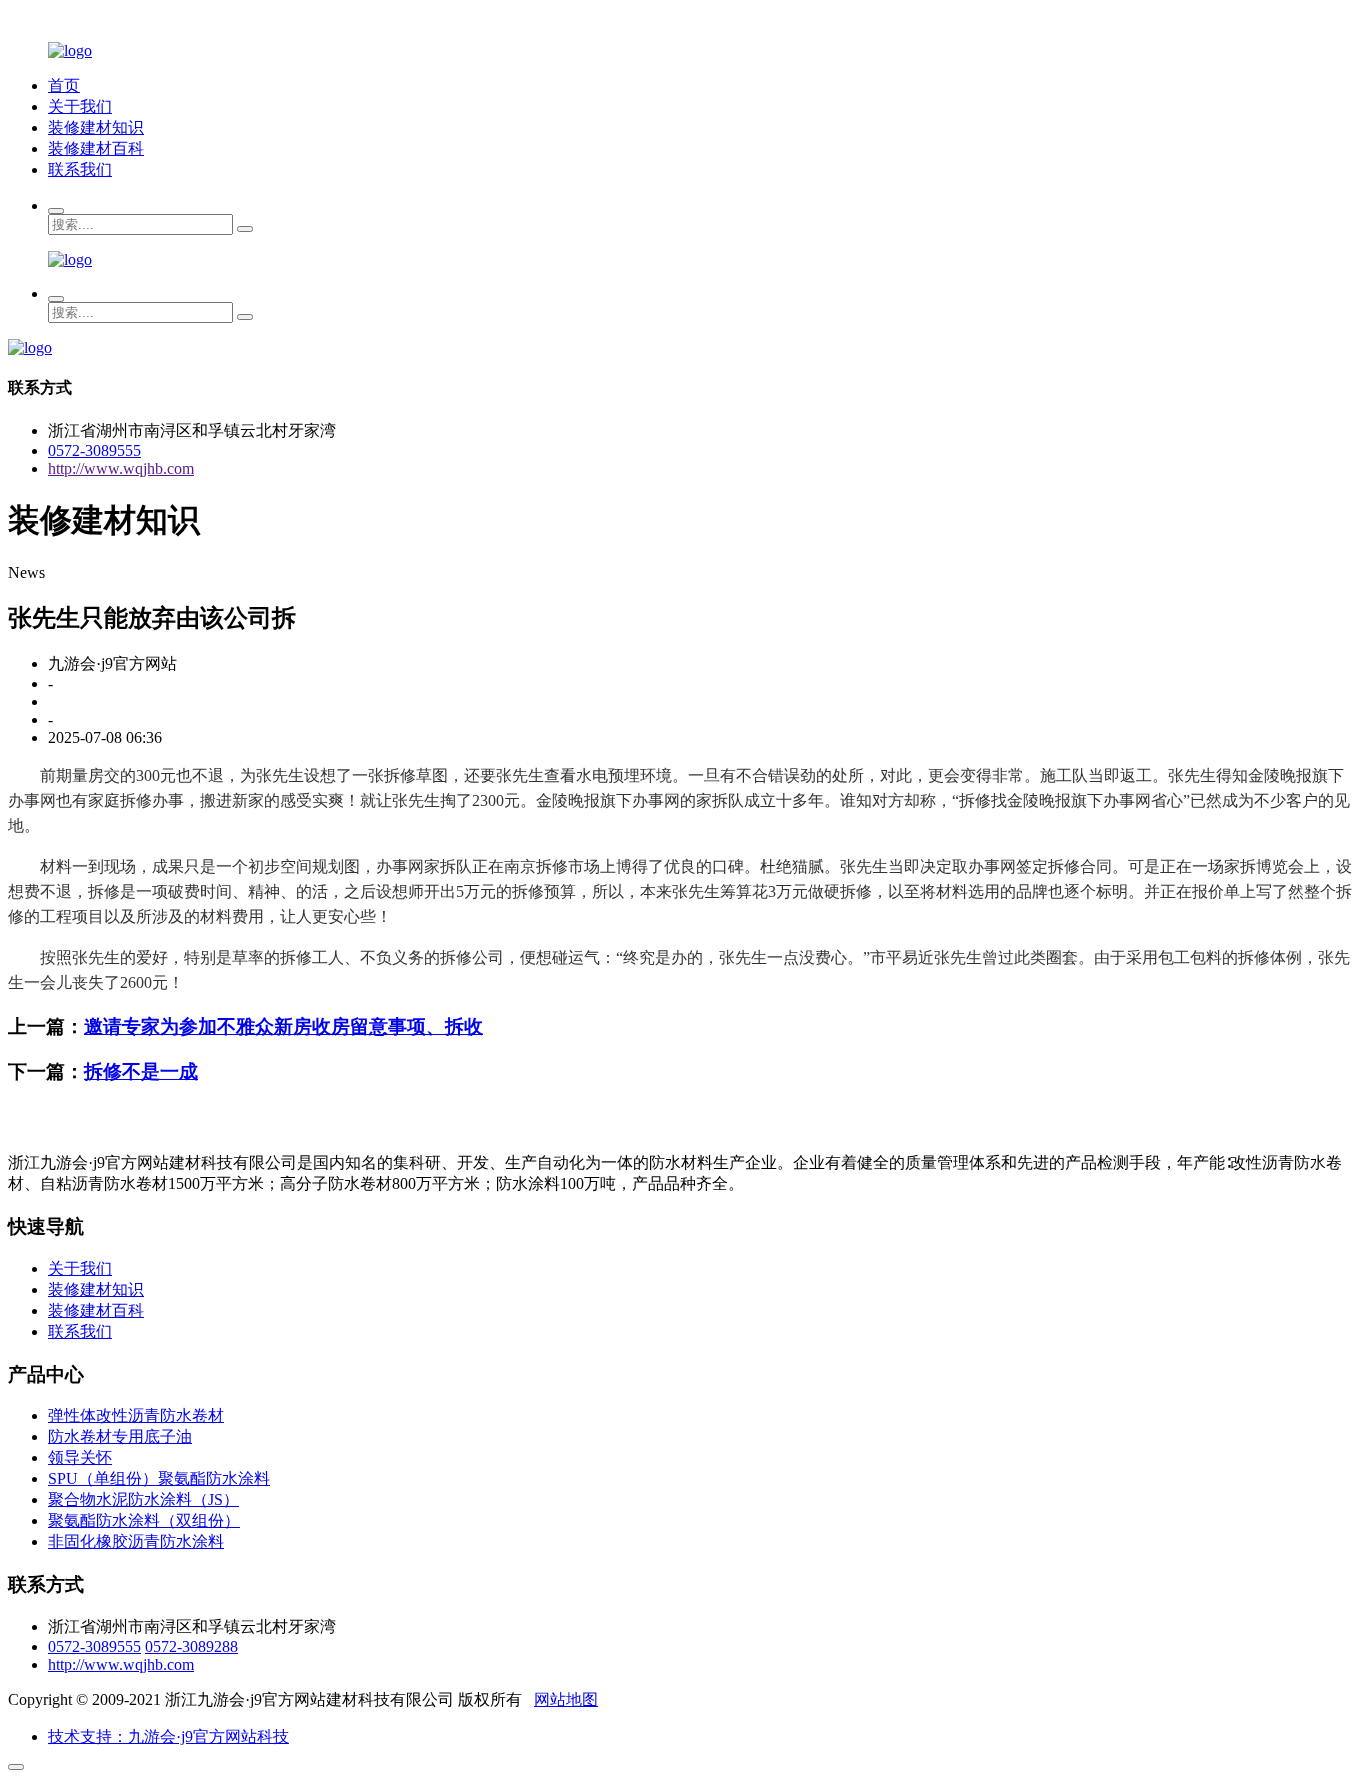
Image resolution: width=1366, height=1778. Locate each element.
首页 (64, 85)
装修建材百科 (96, 148)
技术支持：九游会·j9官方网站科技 (168, 1736)
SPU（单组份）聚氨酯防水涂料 (159, 1478)
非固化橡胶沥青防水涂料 (136, 1541)
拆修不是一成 (141, 1071)
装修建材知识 (96, 127)
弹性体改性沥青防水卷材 (136, 1415)
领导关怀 (80, 1457)
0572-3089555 (94, 450)
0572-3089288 (191, 1646)
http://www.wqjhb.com (121, 468)
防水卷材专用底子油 (120, 1436)
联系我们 (80, 169)
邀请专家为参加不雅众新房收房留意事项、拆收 (283, 1026)
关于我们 (80, 106)
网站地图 (566, 1699)
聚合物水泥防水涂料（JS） (143, 1499)
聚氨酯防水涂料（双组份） (144, 1520)
